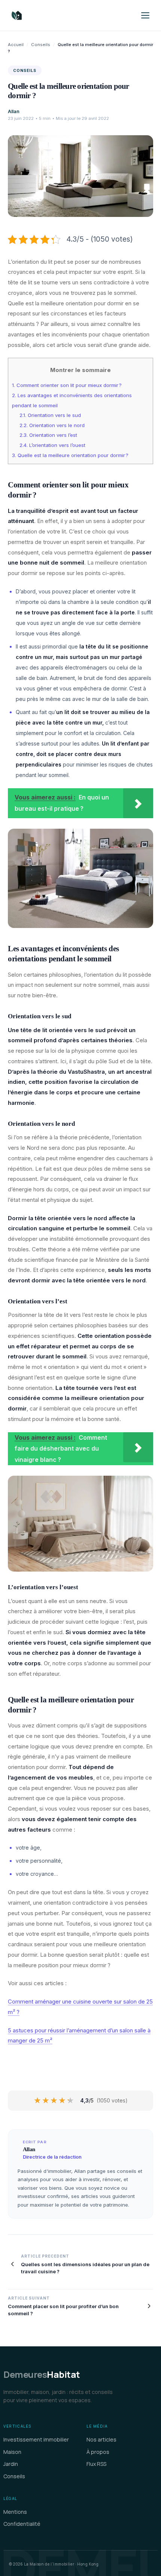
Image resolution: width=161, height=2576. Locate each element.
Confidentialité (22, 2524)
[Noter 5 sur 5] (71, 2101)
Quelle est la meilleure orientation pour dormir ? (70, 455)
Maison (12, 2452)
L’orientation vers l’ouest (52, 445)
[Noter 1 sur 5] (38, 2101)
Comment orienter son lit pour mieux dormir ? (67, 385)
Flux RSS (96, 2464)
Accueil (16, 45)
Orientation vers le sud (50, 415)
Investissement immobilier (36, 2439)
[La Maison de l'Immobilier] (61, 15)
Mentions (15, 2512)
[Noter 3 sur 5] (54, 2101)
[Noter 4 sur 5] (63, 2101)
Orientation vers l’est (48, 435)
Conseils (41, 45)
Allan (14, 111)
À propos (98, 2452)
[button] (145, 15)
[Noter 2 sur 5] (46, 2101)
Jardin (11, 2464)
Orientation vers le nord (52, 425)
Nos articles (101, 2439)
